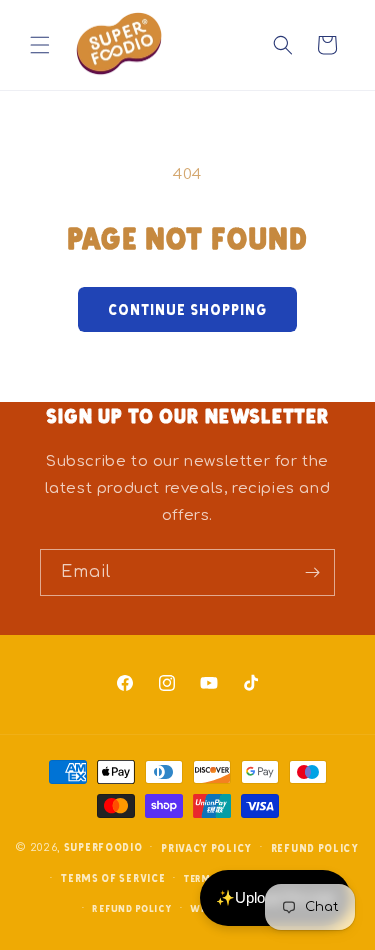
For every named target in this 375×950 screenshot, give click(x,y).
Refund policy (315, 847)
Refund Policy (131, 908)
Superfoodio (103, 846)
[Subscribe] (312, 572)
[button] (40, 45)
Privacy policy (206, 847)
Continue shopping (187, 309)
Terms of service (113, 877)
